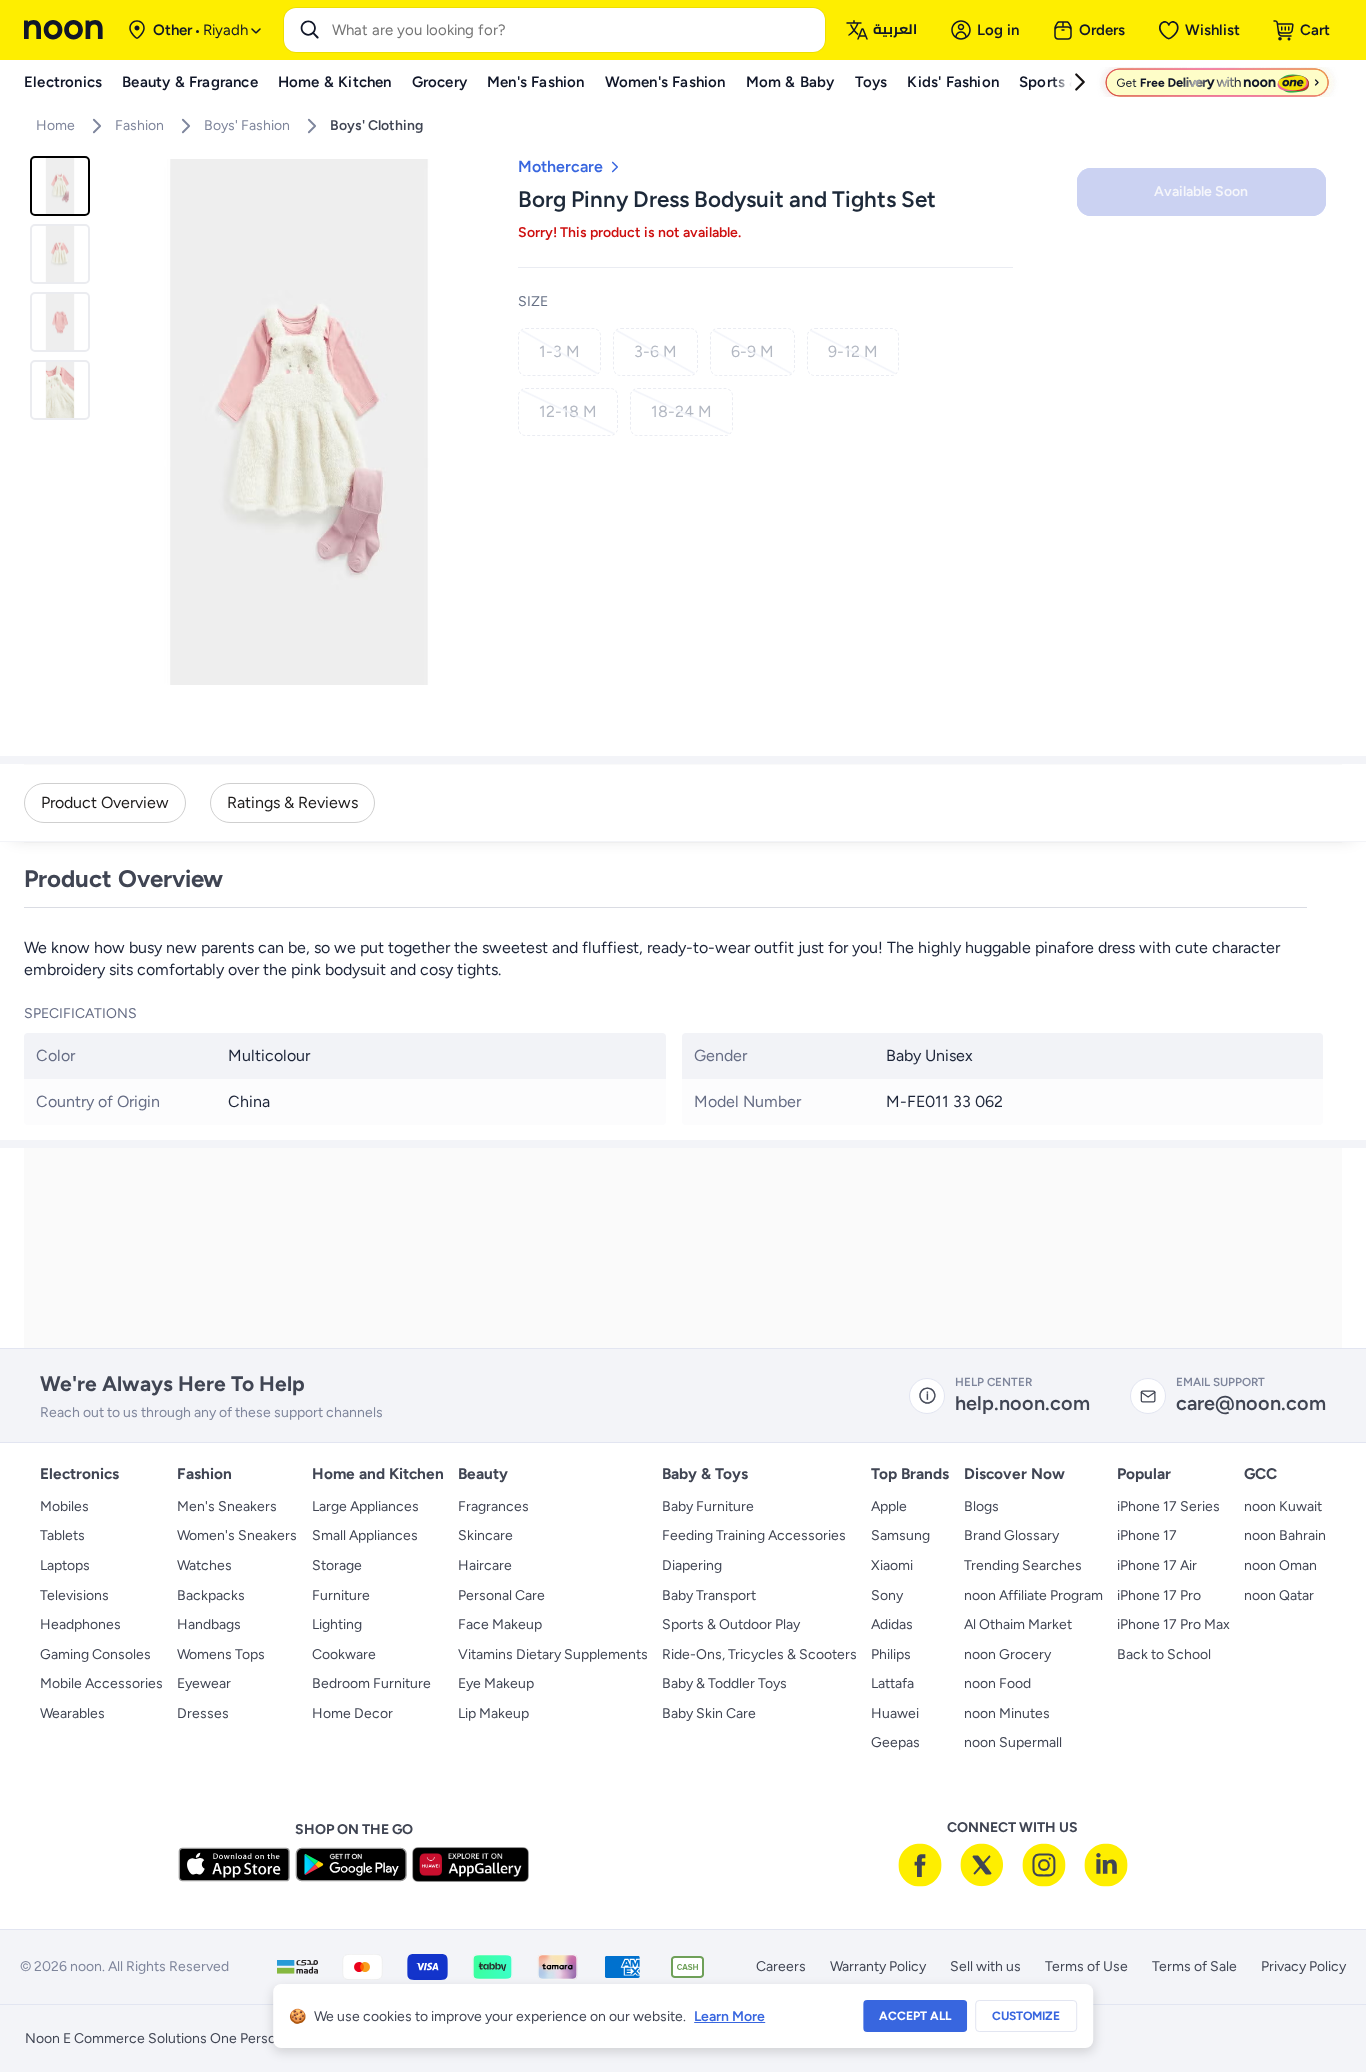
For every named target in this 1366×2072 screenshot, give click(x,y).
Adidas (892, 1624)
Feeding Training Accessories (754, 1535)
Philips (891, 1654)
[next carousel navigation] (476, 422)
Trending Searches (1023, 1565)
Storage (337, 1565)
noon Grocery (1007, 1654)
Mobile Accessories (101, 1683)
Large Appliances (365, 1506)
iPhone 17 (1147, 1535)
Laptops (65, 1565)
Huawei (895, 1713)
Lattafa (892, 1683)
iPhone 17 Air (1157, 1565)
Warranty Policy (878, 1966)
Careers (781, 1966)
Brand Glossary (1011, 1535)
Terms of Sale (1194, 1966)
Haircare (485, 1565)
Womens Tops (221, 1654)
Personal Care (501, 1595)
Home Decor (352, 1713)
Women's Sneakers (237, 1535)
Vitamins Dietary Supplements (553, 1654)
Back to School (1164, 1654)
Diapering (692, 1565)
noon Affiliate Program (1033, 1595)
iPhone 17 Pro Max (1173, 1624)
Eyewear (204, 1683)
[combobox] (574, 30)
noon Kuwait (1283, 1506)
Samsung (900, 1535)
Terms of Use (1086, 1966)
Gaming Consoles (95, 1654)
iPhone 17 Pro (1159, 1595)
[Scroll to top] (1312, 2010)
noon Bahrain (1285, 1535)
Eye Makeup (496, 1683)
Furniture (341, 1595)
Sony (887, 1595)
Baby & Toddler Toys (724, 1683)
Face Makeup (500, 1624)
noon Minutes (1007, 1713)
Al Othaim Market (1018, 1624)
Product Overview (105, 802)
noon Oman (1280, 1565)
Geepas (895, 1742)
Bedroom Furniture (371, 1683)
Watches (204, 1565)
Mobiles (64, 1506)
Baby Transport (709, 1595)
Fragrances (493, 1506)
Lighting (337, 1624)
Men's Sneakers (227, 1506)
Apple (889, 1506)
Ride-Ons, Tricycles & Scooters (759, 1654)
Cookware (344, 1654)
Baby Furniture (708, 1506)
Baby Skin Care (709, 1713)
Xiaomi (892, 1565)
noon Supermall (1013, 1742)
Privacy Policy (1303, 1966)
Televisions (74, 1595)
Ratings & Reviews (292, 802)
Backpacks (211, 1595)
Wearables (72, 1713)
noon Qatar (1279, 1595)
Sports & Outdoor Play (731, 1624)
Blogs (981, 1506)
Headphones (80, 1624)
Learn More (729, 2016)
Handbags (209, 1624)
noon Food (997, 1683)
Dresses (203, 1713)
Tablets (62, 1535)
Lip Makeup (493, 1713)
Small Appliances (365, 1535)
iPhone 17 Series (1168, 1506)
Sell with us (985, 1966)
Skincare (485, 1535)
